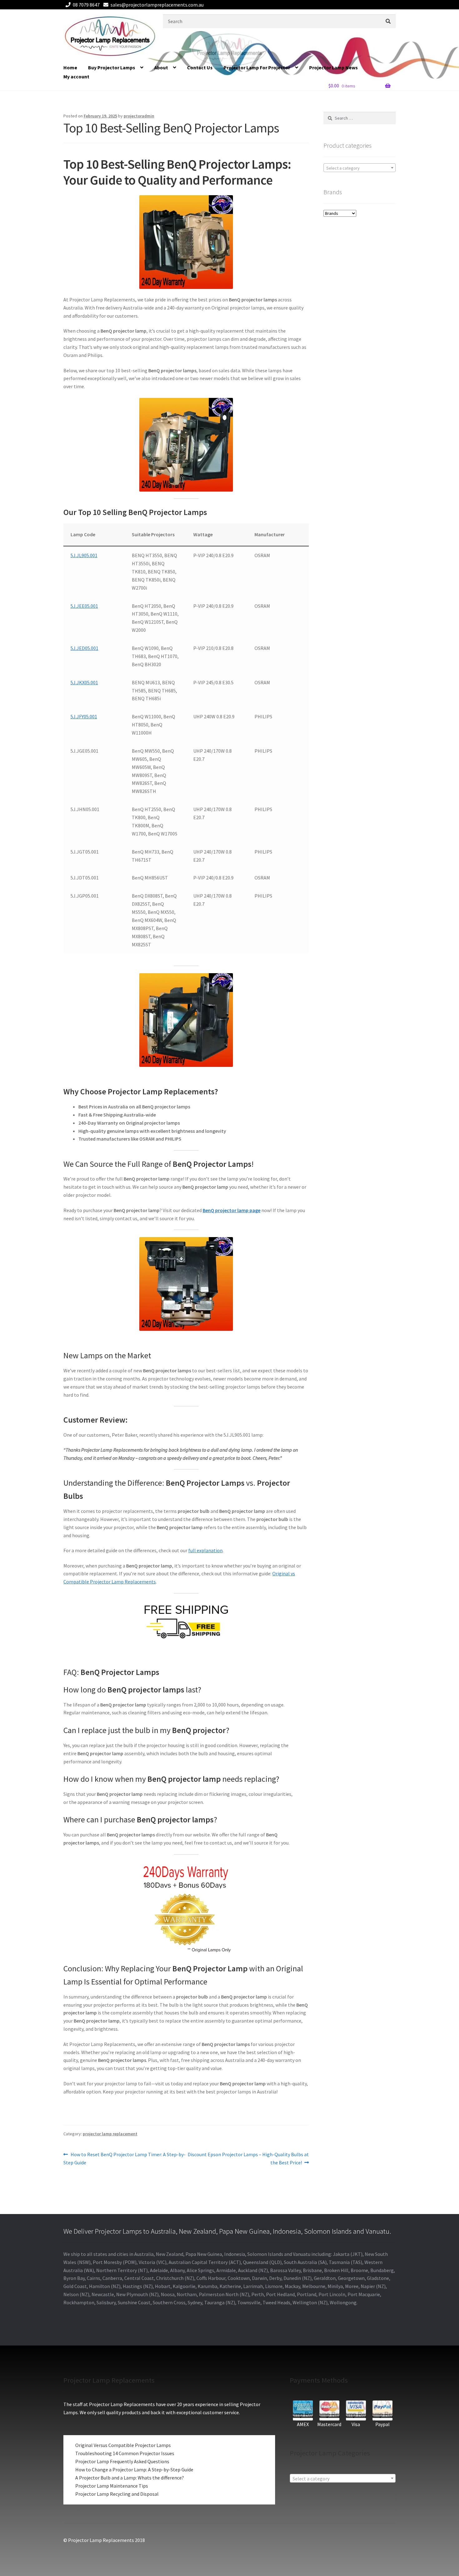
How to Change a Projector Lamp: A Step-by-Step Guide (134, 2469)
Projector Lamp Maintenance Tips (112, 2486)
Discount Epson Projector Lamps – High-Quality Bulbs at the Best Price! (248, 2158)
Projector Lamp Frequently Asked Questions (122, 2461)
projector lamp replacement (110, 2134)
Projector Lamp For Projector (257, 67)
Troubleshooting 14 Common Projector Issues (125, 2453)
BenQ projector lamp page (232, 1210)
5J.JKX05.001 (84, 682)
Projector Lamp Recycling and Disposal (117, 2494)
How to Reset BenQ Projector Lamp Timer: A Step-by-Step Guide (124, 2158)
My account (76, 77)
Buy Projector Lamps (112, 67)
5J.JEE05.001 (84, 606)
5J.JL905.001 (84, 555)
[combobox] (360, 168)
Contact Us (200, 67)
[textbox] (360, 168)
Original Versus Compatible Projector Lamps (123, 2445)
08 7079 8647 (86, 5)
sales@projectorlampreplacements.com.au (157, 5)
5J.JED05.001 (84, 648)
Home (70, 67)
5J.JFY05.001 (84, 716)
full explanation (205, 1550)
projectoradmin (139, 116)
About (161, 67)
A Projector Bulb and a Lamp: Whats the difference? (130, 2478)
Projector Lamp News (333, 67)
